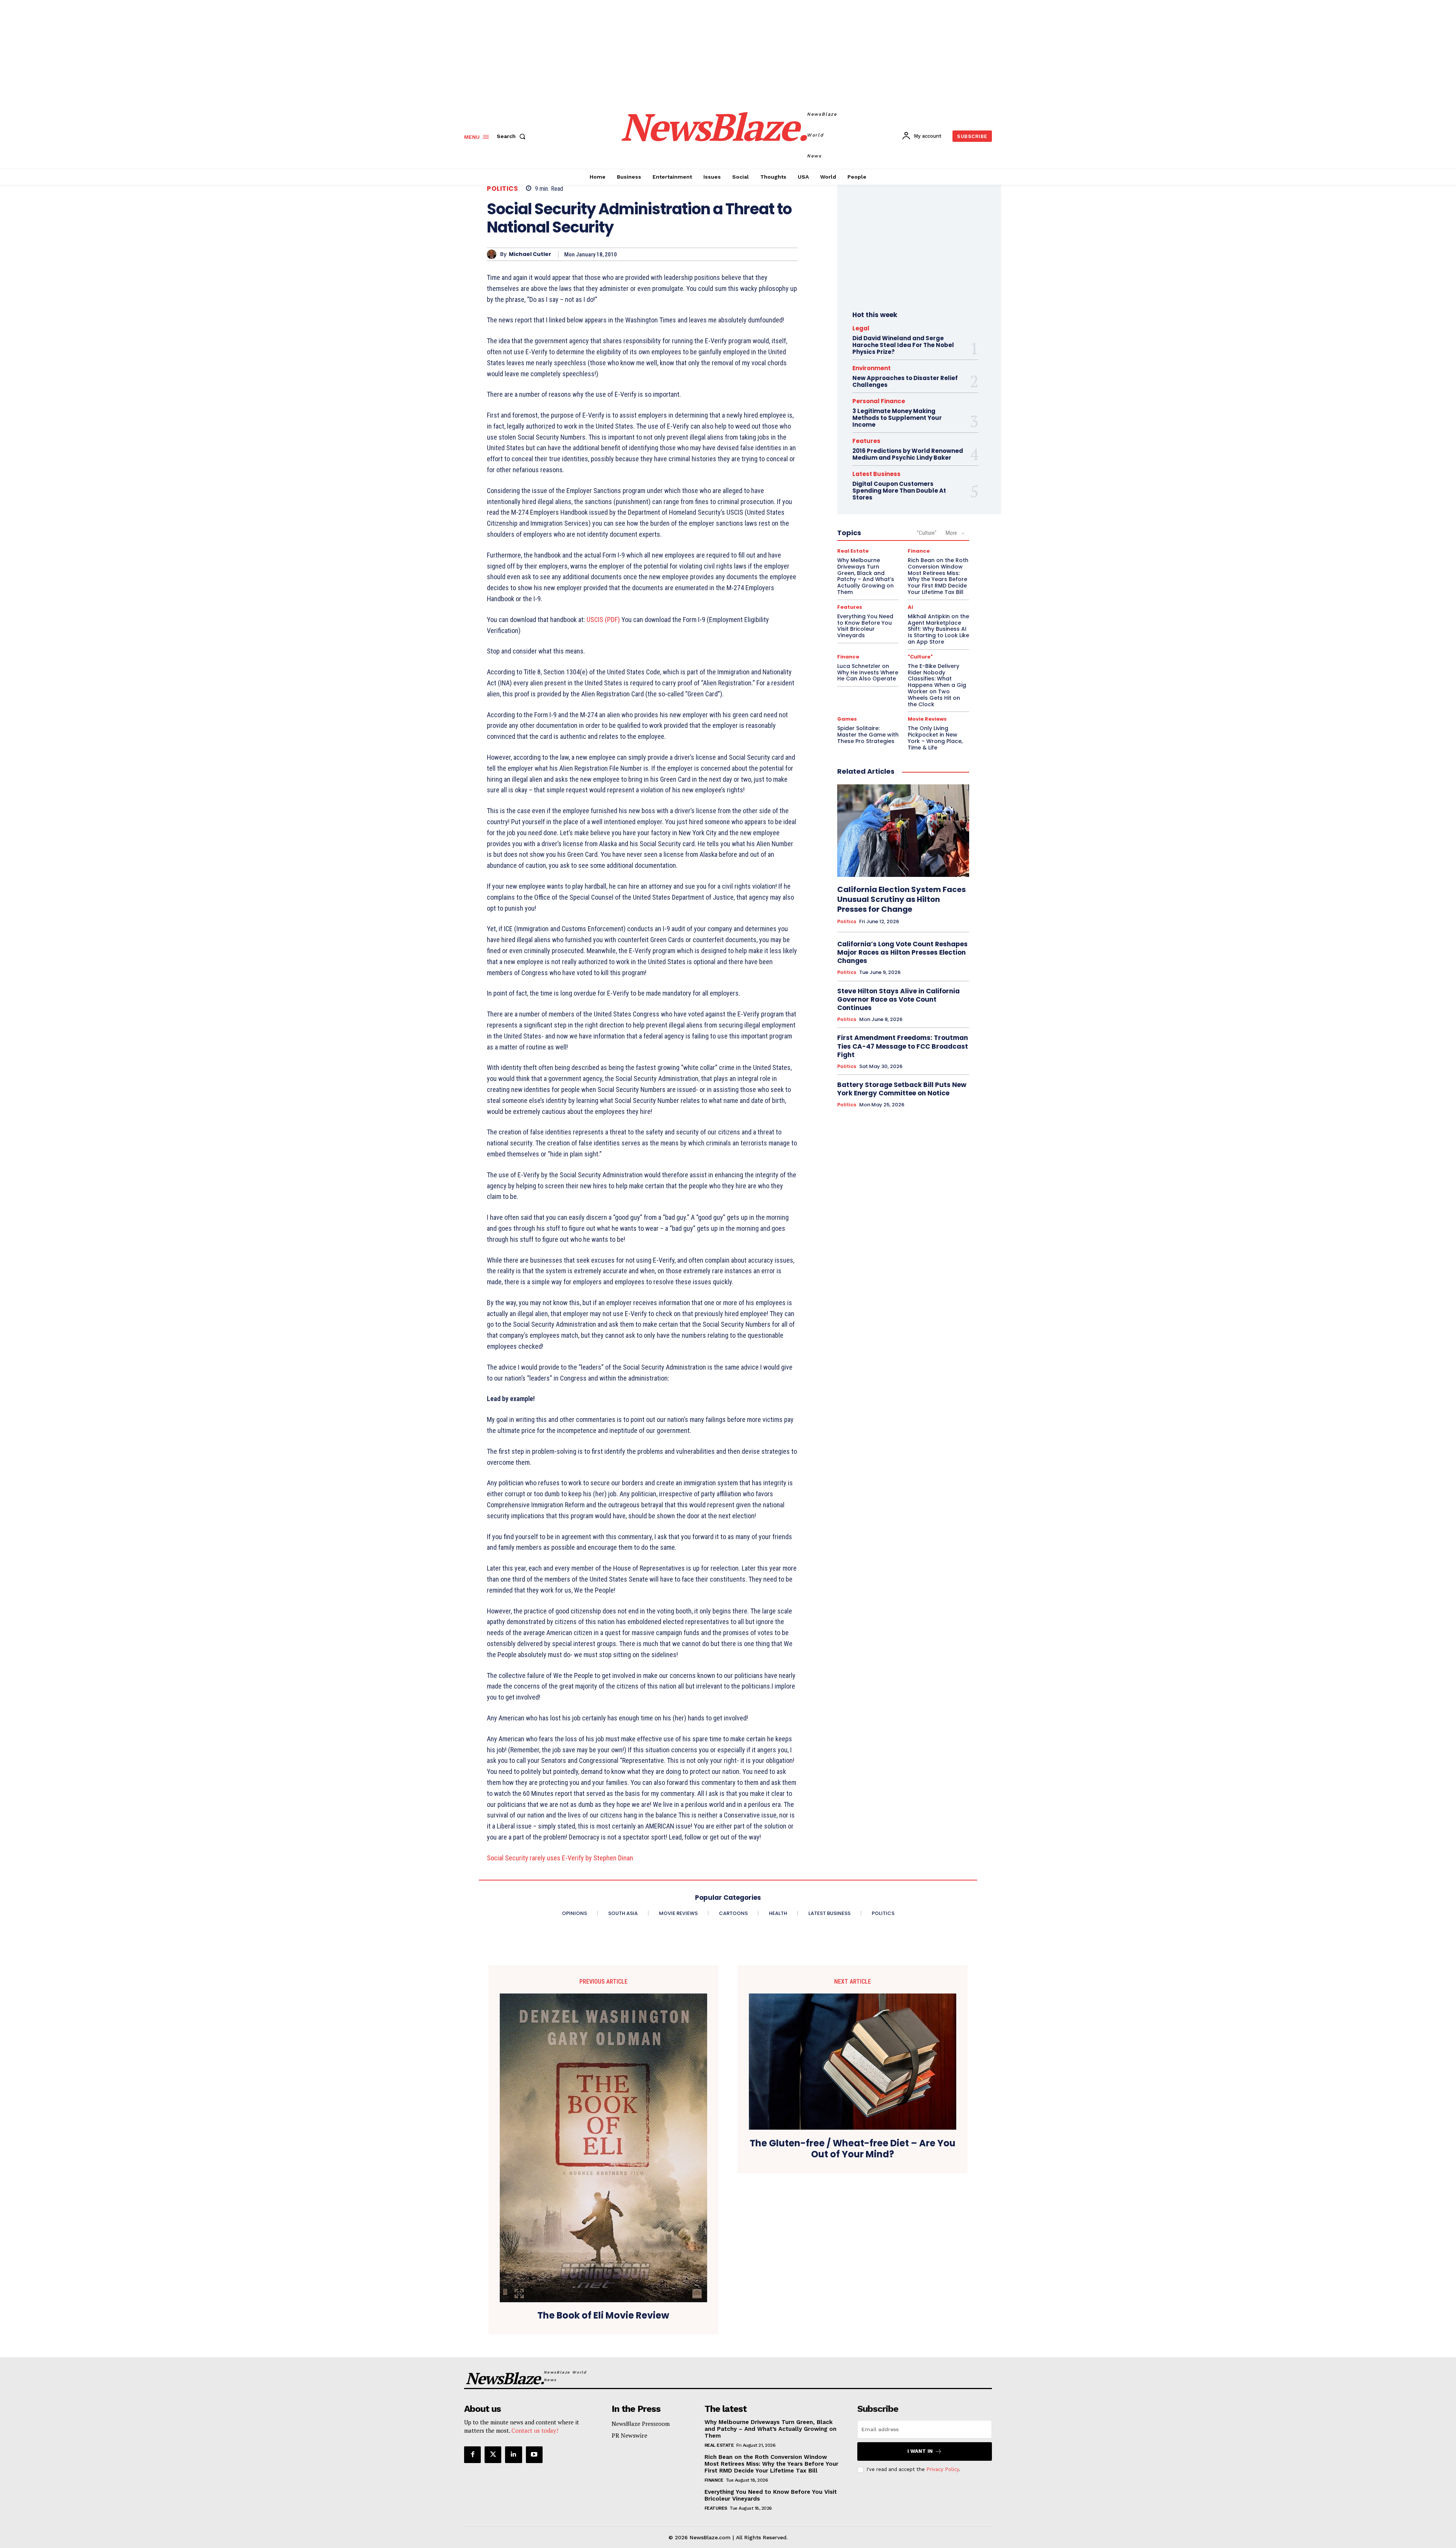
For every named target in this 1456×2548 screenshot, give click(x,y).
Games (847, 719)
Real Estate (853, 551)
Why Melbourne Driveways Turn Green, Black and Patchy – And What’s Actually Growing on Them (866, 576)
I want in (920, 2451)
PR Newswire (629, 2435)
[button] (513, 136)
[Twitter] (493, 2455)
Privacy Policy (943, 2469)
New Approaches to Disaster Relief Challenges (905, 381)
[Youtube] (534, 2455)
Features (866, 441)
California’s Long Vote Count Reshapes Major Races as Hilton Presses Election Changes (902, 952)
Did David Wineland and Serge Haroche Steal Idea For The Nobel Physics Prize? (903, 345)
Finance (919, 551)
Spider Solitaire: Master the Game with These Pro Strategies (868, 735)
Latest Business (876, 474)
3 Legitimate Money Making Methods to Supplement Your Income (897, 418)
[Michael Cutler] (493, 254)
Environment (872, 368)
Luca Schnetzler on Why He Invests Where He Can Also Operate (868, 672)
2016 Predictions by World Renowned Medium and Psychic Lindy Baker (908, 454)
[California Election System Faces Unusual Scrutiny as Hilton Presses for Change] (903, 831)
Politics (502, 189)
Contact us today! (535, 2430)
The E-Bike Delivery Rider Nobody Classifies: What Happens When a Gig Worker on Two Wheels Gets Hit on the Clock (937, 685)
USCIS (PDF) (603, 620)
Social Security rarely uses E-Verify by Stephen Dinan (560, 1858)
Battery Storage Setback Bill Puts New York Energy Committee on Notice (902, 1089)
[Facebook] (472, 2455)
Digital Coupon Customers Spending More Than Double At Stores (899, 491)
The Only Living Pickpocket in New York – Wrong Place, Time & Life (935, 738)
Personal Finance (879, 401)
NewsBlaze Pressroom (641, 2424)
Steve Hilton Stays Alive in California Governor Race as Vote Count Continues (898, 999)
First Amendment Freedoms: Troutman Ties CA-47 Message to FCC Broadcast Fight (903, 1046)
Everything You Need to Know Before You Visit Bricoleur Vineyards (865, 626)
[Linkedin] (513, 2455)
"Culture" (927, 533)
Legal (861, 328)
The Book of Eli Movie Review (603, 2316)
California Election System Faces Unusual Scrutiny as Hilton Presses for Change (901, 899)
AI (910, 607)
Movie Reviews (927, 719)
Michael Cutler (530, 254)
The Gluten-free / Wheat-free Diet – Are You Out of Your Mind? (853, 2149)
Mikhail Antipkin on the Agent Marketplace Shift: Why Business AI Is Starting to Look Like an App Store (938, 629)
